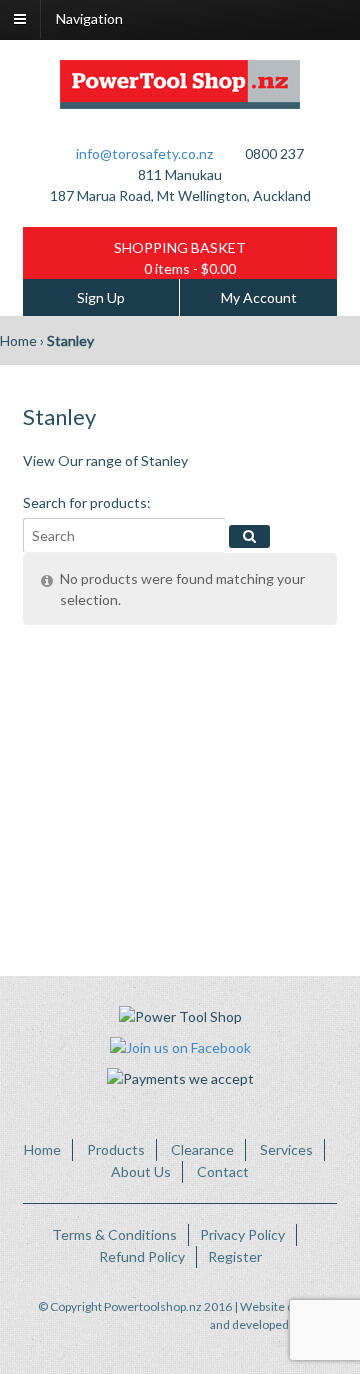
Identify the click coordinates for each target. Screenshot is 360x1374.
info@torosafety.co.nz (144, 153)
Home (18, 340)
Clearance (202, 1149)
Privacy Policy (242, 1234)
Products (116, 1149)
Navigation (89, 18)
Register (235, 1256)
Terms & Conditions (114, 1234)
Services (286, 1149)
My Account (259, 297)
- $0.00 (190, 268)
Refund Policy (142, 1256)
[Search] (249, 536)
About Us (141, 1171)
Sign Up (101, 297)
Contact (223, 1171)
